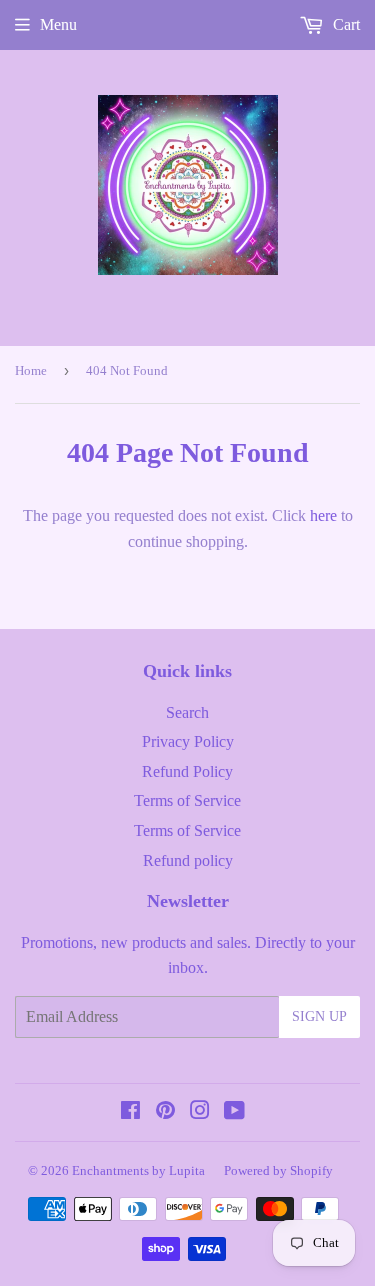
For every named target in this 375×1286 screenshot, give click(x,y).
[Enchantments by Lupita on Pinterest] (165, 1112)
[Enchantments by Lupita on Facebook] (130, 1112)
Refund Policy (187, 771)
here (323, 515)
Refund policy (188, 860)
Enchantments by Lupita (138, 1170)
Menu (58, 24)
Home (31, 370)
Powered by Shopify (278, 1170)
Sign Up (319, 1016)
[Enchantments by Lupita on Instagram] (200, 1112)
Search (187, 712)
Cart (344, 24)
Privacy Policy (188, 741)
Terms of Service (187, 800)
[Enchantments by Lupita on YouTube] (234, 1112)
